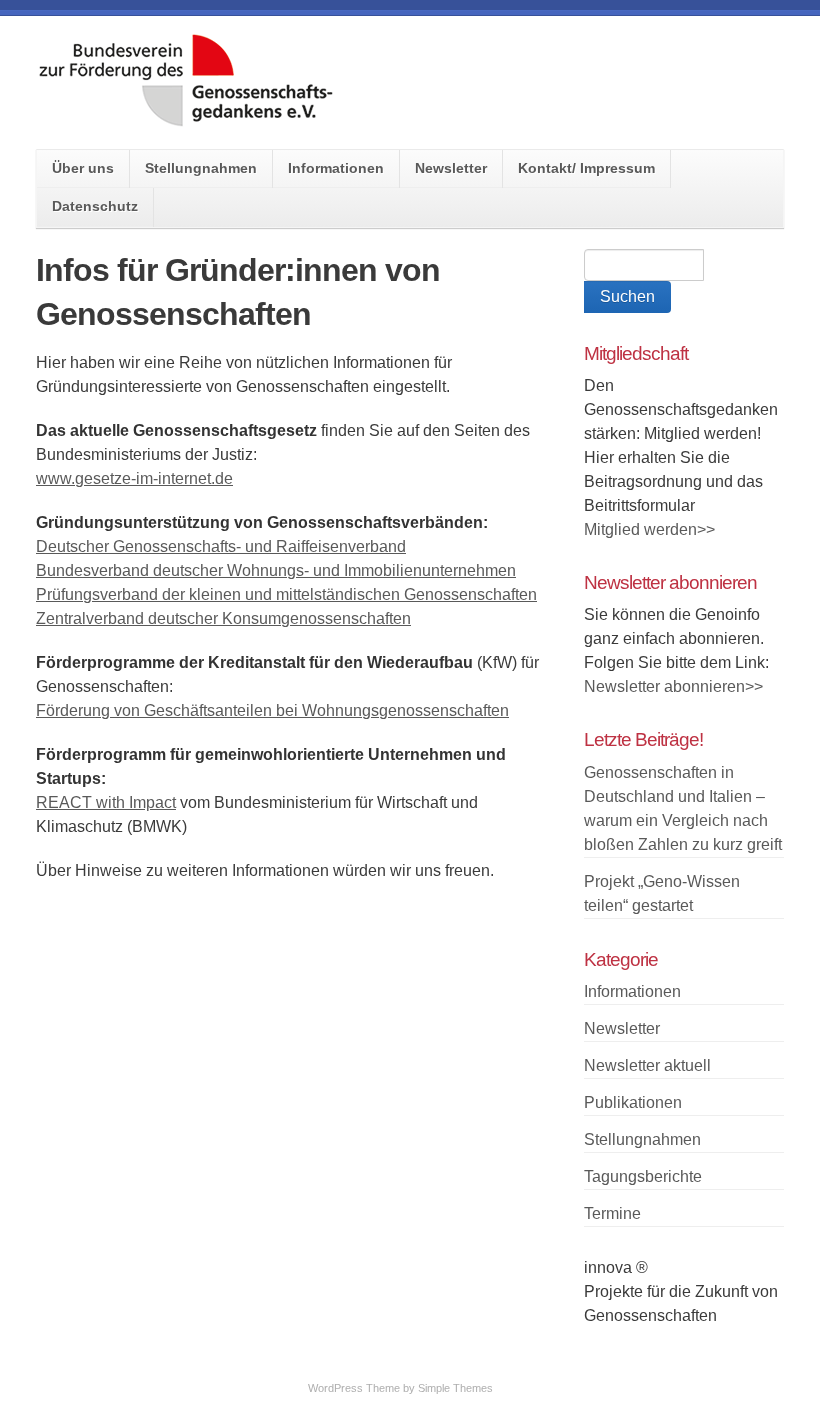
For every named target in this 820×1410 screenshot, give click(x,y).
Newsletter (451, 168)
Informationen (336, 168)
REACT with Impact (106, 802)
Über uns (83, 168)
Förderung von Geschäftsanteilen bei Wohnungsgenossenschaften (272, 710)
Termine (612, 1213)
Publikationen (633, 1102)
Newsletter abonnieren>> (673, 686)
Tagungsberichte (643, 1176)
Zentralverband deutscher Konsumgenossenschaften (223, 618)
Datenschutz (95, 206)
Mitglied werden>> (649, 529)
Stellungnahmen (201, 168)
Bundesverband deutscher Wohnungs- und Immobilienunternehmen (276, 570)
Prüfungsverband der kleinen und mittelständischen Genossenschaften (286, 594)
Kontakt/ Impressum (586, 168)
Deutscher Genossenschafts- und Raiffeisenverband (221, 546)
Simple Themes (455, 1388)
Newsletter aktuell (647, 1065)
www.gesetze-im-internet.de (134, 478)
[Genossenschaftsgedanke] (186, 120)
